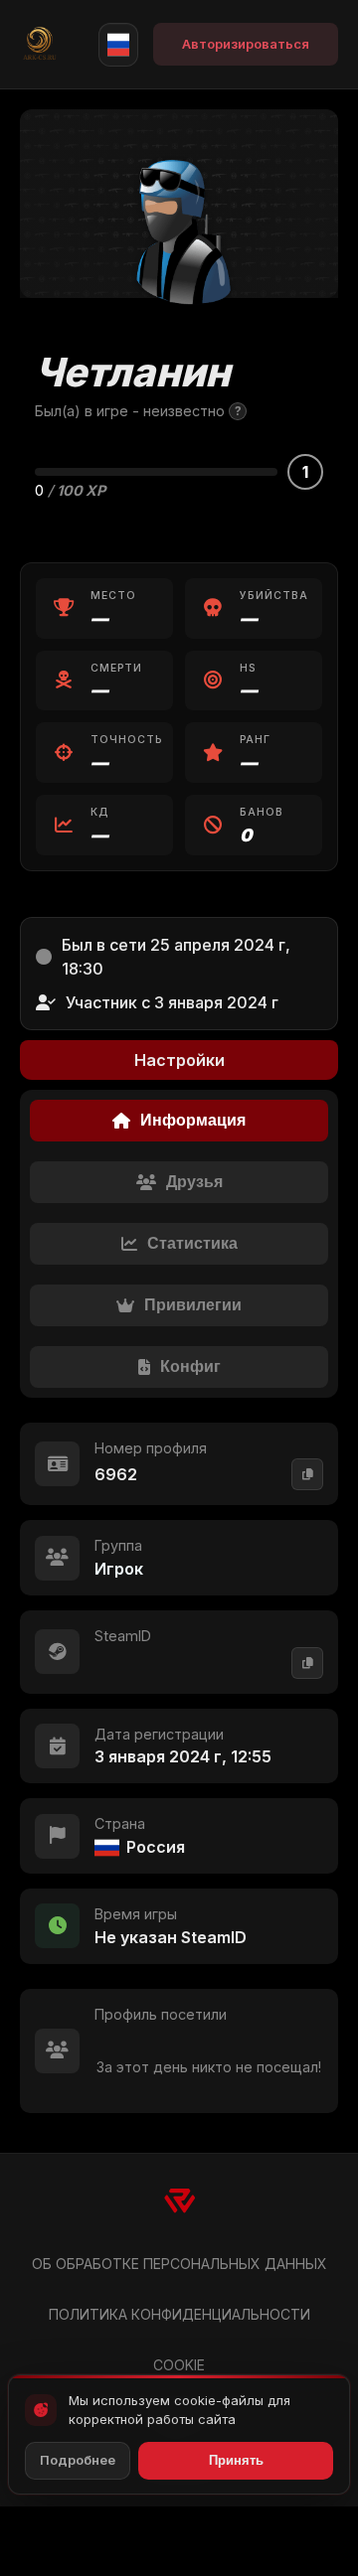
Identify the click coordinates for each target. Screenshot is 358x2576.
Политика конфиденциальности (179, 2314)
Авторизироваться (246, 44)
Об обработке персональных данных (179, 2264)
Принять (236, 2460)
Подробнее (78, 2460)
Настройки (179, 1060)
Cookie (179, 2365)
